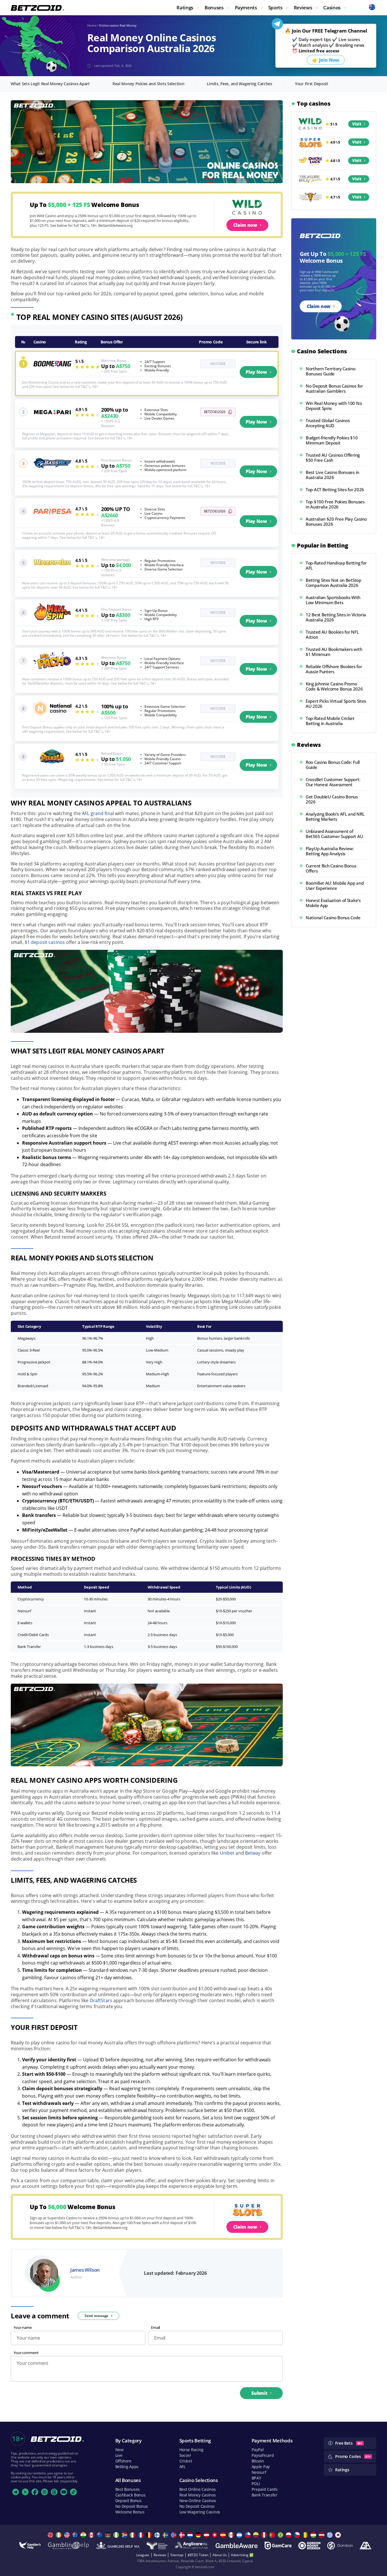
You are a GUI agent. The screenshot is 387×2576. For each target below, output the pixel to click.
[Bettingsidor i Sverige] (166, 2535)
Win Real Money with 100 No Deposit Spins (334, 406)
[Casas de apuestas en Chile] (248, 2535)
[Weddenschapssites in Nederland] (191, 2535)
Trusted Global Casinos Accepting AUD (328, 423)
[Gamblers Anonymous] (365, 2546)
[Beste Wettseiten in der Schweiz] (215, 2535)
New (119, 2450)
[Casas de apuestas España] (224, 2535)
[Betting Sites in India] (84, 2535)
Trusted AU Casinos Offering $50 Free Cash (333, 458)
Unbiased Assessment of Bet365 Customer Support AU (334, 834)
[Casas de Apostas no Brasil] (281, 2535)
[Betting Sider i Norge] (174, 2535)
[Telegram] (16, 2492)
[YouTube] (64, 2492)
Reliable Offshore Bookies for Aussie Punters (334, 669)
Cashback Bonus (130, 2495)
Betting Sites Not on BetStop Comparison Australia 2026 (333, 583)
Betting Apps (127, 2467)
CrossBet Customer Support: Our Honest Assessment (333, 782)
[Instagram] (44, 2492)
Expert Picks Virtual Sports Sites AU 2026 (336, 704)
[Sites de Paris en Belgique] (150, 2535)
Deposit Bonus (128, 2501)
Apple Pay (261, 2467)
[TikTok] (73, 2492)
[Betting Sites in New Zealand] (100, 2535)
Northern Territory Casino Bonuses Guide (331, 371)
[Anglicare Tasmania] (192, 2546)
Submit (259, 2393)
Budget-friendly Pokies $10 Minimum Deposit (332, 440)
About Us (220, 2555)
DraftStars (101, 2000)
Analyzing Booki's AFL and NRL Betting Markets (335, 816)
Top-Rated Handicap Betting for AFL (336, 565)
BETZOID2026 (215, 412)
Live (119, 2455)
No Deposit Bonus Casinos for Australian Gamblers (334, 388)
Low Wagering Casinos (200, 2512)
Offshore (123, 2461)
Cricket (186, 2461)
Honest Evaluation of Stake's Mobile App (333, 903)
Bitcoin (258, 2461)
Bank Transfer (264, 2495)
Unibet (227, 1853)
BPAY (256, 2478)
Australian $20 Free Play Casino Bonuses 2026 (336, 521)
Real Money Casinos (198, 2495)
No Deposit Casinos (197, 2506)
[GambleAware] (237, 2546)
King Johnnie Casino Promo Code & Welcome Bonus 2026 (334, 686)
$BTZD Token (198, 2555)
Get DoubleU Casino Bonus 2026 (332, 799)
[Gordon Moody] (309, 2546)
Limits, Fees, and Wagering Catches (239, 84)
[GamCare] (278, 2546)
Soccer (185, 2455)
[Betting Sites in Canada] (92, 2535)
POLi (256, 2484)
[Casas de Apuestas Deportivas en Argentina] (240, 2535)
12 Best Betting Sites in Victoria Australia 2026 (336, 617)
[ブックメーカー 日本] (339, 2535)
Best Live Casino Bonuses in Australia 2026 (332, 475)
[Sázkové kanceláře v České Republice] (298, 2535)
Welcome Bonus (130, 2512)
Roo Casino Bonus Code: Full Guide (333, 765)
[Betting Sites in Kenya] (109, 2535)
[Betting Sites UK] (51, 2535)
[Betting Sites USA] (68, 2535)
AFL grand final (98, 813)
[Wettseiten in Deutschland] (199, 2535)
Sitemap (177, 2555)
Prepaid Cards (265, 2489)
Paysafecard (263, 2455)
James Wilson (85, 2270)
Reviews (160, 2555)
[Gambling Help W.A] (118, 2546)
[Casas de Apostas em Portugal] (273, 2535)
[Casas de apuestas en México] (232, 2535)
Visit (357, 124)
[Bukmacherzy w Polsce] (289, 2535)
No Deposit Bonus (132, 2506)
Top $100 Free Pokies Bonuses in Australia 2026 (335, 504)
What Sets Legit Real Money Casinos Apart (50, 84)
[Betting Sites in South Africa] (125, 2535)
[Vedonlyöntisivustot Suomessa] (158, 2535)
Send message (97, 2316)
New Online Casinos (198, 2501)
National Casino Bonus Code (333, 918)
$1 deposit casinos (45, 942)
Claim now (245, 225)
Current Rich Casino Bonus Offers (331, 868)
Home (92, 25)
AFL (182, 2467)
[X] (25, 2492)
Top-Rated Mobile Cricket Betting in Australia (330, 721)
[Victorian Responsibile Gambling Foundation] (157, 2546)
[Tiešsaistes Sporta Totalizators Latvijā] (322, 2535)
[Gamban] (340, 2546)
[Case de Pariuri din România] (306, 2535)
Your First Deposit (312, 84)
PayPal (258, 2450)
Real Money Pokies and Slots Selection (148, 84)
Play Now (256, 372)
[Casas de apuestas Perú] (265, 2535)
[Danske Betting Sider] (183, 2535)
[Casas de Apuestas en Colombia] (257, 2535)
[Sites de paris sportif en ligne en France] (142, 2535)
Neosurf (259, 2472)
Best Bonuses (128, 2489)
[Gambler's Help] (30, 2546)
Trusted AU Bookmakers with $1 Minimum (334, 652)
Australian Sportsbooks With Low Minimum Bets (333, 600)
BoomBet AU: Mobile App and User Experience (335, 886)
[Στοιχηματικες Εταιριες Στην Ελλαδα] (330, 2535)
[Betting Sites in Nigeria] (117, 2535)
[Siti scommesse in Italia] (133, 2535)
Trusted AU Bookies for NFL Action (332, 634)
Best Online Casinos (198, 2489)
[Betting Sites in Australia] (76, 2535)
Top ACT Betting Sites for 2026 (335, 489)
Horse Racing (191, 2450)
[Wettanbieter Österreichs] (207, 2535)
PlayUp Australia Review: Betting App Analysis (330, 851)
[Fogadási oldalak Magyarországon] (314, 2535)
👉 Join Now (326, 60)
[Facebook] (35, 2492)
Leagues (143, 2555)
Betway (253, 1853)
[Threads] (54, 2492)
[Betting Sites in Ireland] (59, 2535)
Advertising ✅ (242, 2555)
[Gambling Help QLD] (68, 2546)
